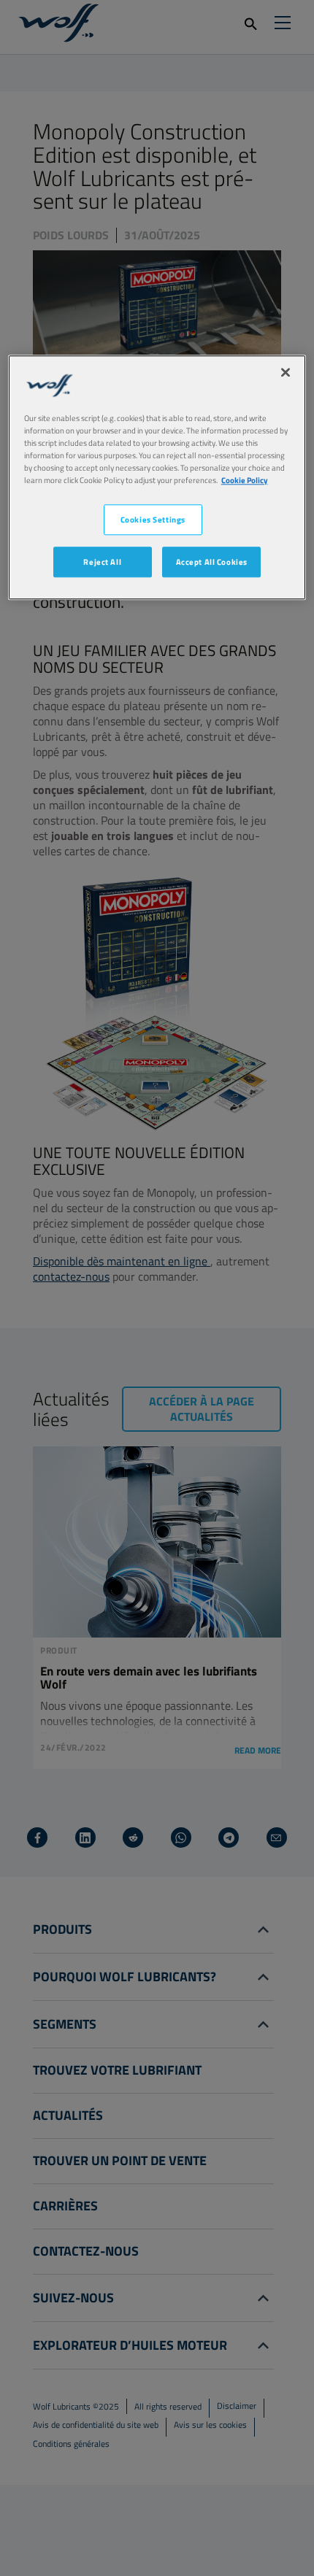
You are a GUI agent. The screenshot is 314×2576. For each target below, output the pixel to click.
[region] (157, 477)
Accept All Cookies (212, 562)
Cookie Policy (245, 480)
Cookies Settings (153, 519)
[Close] (286, 372)
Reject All (102, 562)
